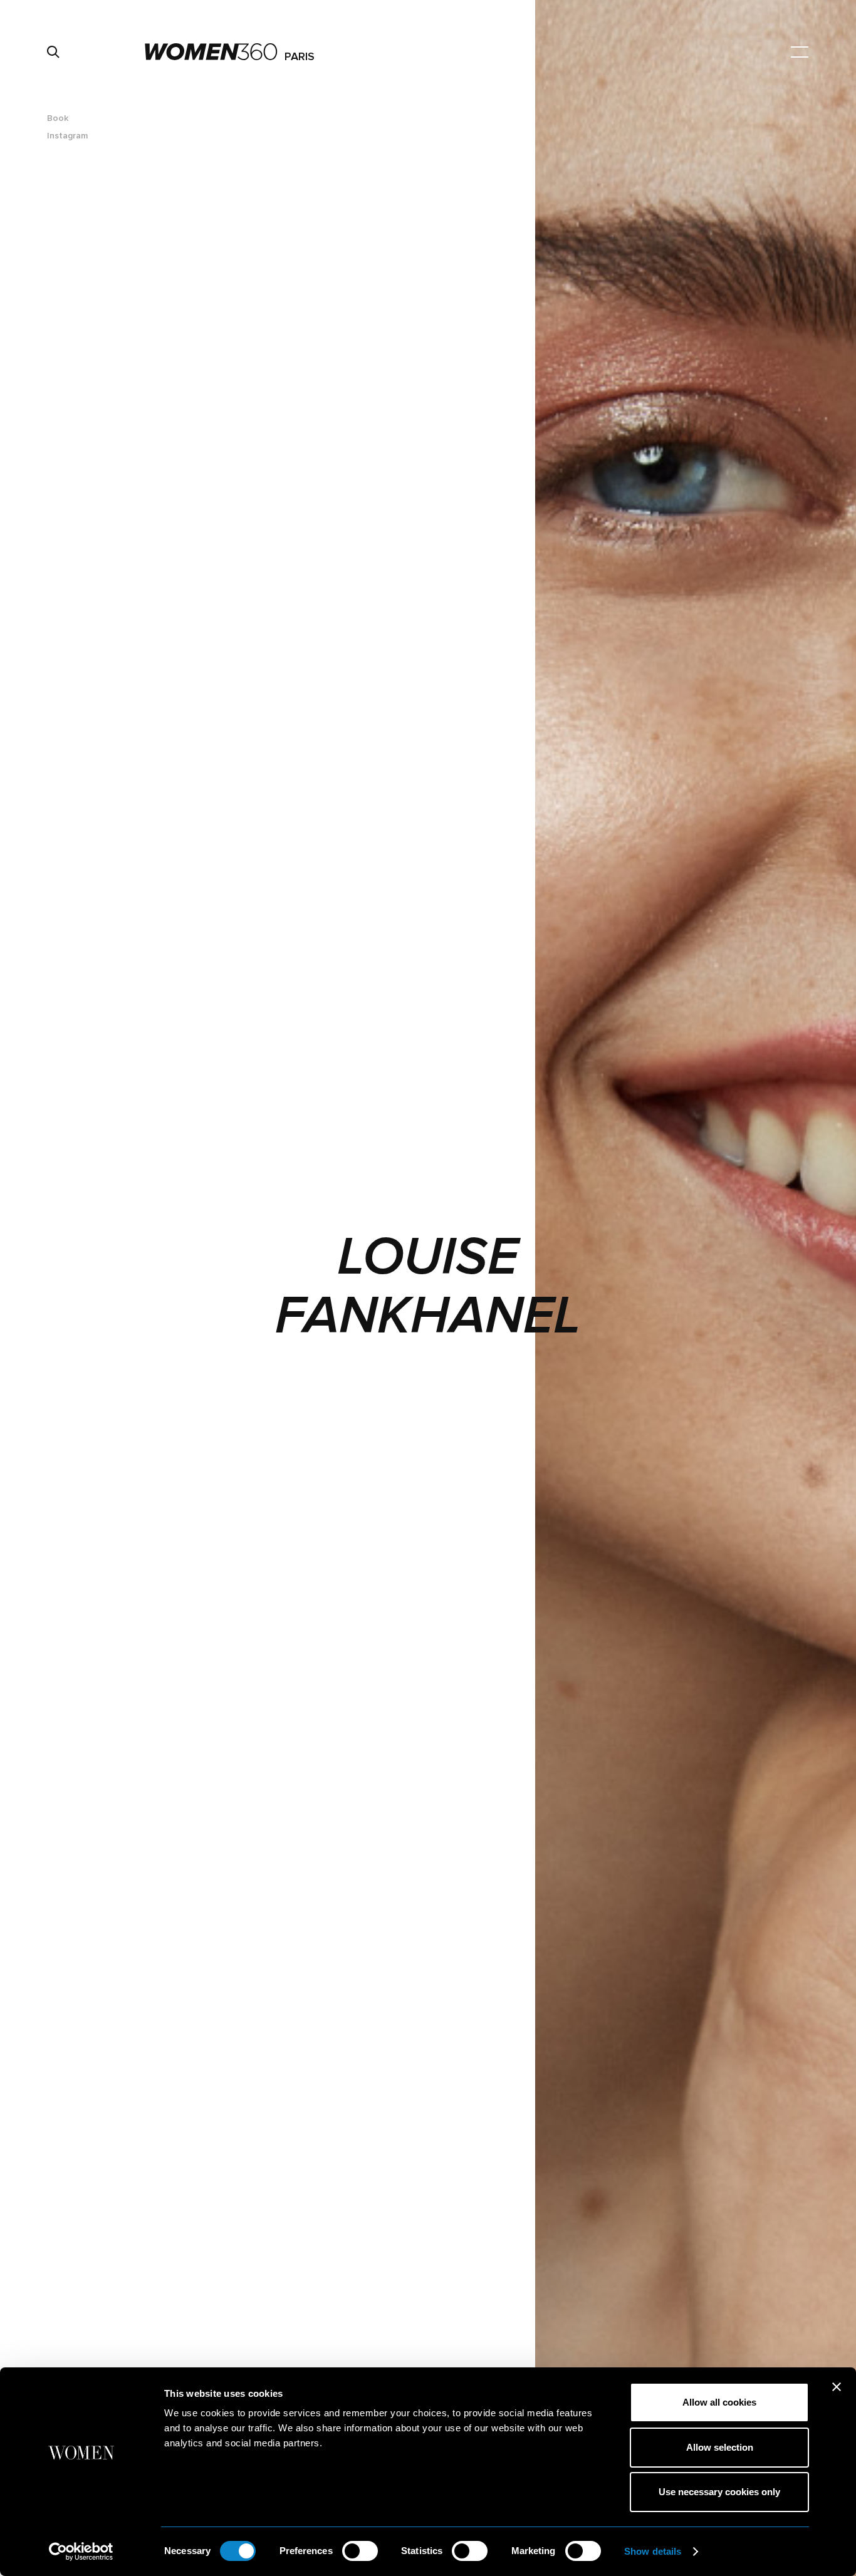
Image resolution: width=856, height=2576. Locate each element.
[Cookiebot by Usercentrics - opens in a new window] (81, 2552)
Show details (653, 2551)
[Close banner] (837, 2387)
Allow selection (720, 2447)
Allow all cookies (719, 2402)
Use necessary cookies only (719, 2492)
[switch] (360, 2551)
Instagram (67, 136)
